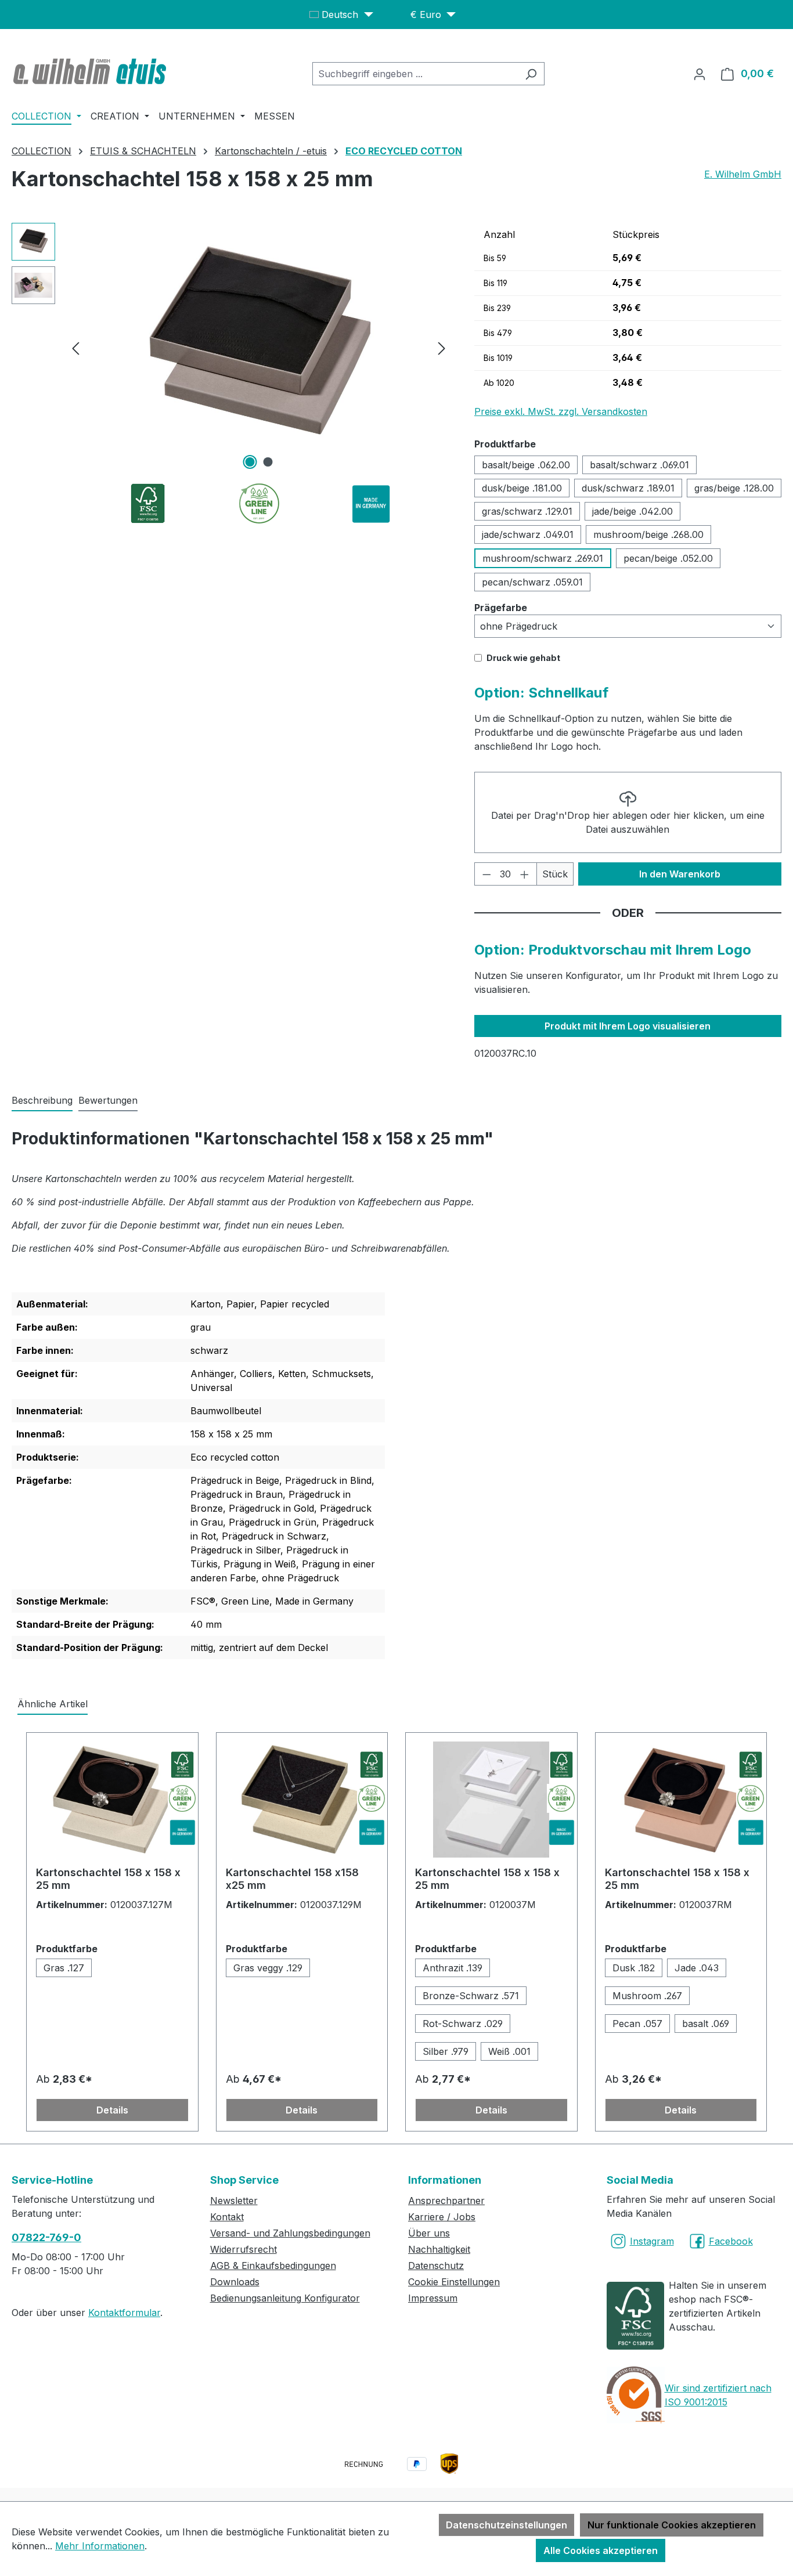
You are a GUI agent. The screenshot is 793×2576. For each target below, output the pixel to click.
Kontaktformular (124, 2313)
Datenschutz (436, 2266)
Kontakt (227, 2217)
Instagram (652, 2241)
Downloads (235, 2282)
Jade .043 (697, 1968)
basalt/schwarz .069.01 (639, 465)
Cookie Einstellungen (454, 2282)
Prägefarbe (501, 607)
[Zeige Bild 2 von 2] (268, 462)
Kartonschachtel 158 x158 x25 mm (292, 1879)
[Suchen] (531, 74)
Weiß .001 (509, 2051)
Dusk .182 (634, 1968)
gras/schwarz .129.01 (527, 511)
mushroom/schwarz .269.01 (543, 558)
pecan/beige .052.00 (668, 558)
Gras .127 (64, 1968)
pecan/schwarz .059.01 (532, 582)
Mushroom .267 (647, 1996)
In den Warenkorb (680, 874)
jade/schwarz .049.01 (528, 534)
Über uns (429, 2233)
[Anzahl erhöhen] (525, 874)
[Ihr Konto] (700, 74)
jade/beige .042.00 (632, 511)
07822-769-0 (46, 2237)
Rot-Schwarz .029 (463, 2024)
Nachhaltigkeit (439, 2249)
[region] (231, 348)
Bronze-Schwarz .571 (471, 1996)
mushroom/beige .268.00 (648, 534)
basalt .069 (706, 2024)
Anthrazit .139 (453, 1968)
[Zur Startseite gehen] (91, 71)
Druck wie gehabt (523, 658)
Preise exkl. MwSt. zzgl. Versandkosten (561, 411)
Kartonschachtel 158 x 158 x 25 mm (108, 1879)
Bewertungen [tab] (108, 1100)
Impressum (433, 2298)
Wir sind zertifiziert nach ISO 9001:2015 (718, 2395)
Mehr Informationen (100, 2546)
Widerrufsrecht (244, 2249)
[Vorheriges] (75, 348)
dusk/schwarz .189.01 (628, 488)
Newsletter (234, 2201)
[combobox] (415, 74)
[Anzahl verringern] (486, 874)
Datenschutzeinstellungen (507, 2525)
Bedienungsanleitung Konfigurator (285, 2298)
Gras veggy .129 (268, 1968)
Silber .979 (446, 2051)
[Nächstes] (442, 348)
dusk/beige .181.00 (522, 488)
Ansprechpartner (446, 2201)
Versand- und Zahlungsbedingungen (290, 2233)
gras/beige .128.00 (734, 488)
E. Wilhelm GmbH (743, 174)
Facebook (731, 2241)
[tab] (42, 1101)
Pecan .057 (637, 2024)
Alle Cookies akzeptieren (601, 2550)
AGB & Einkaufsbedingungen (273, 2266)
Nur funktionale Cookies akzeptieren (672, 2525)
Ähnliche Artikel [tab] (53, 1704)
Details (112, 2110)
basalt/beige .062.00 (526, 465)
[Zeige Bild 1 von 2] (250, 462)
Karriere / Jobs (442, 2217)
